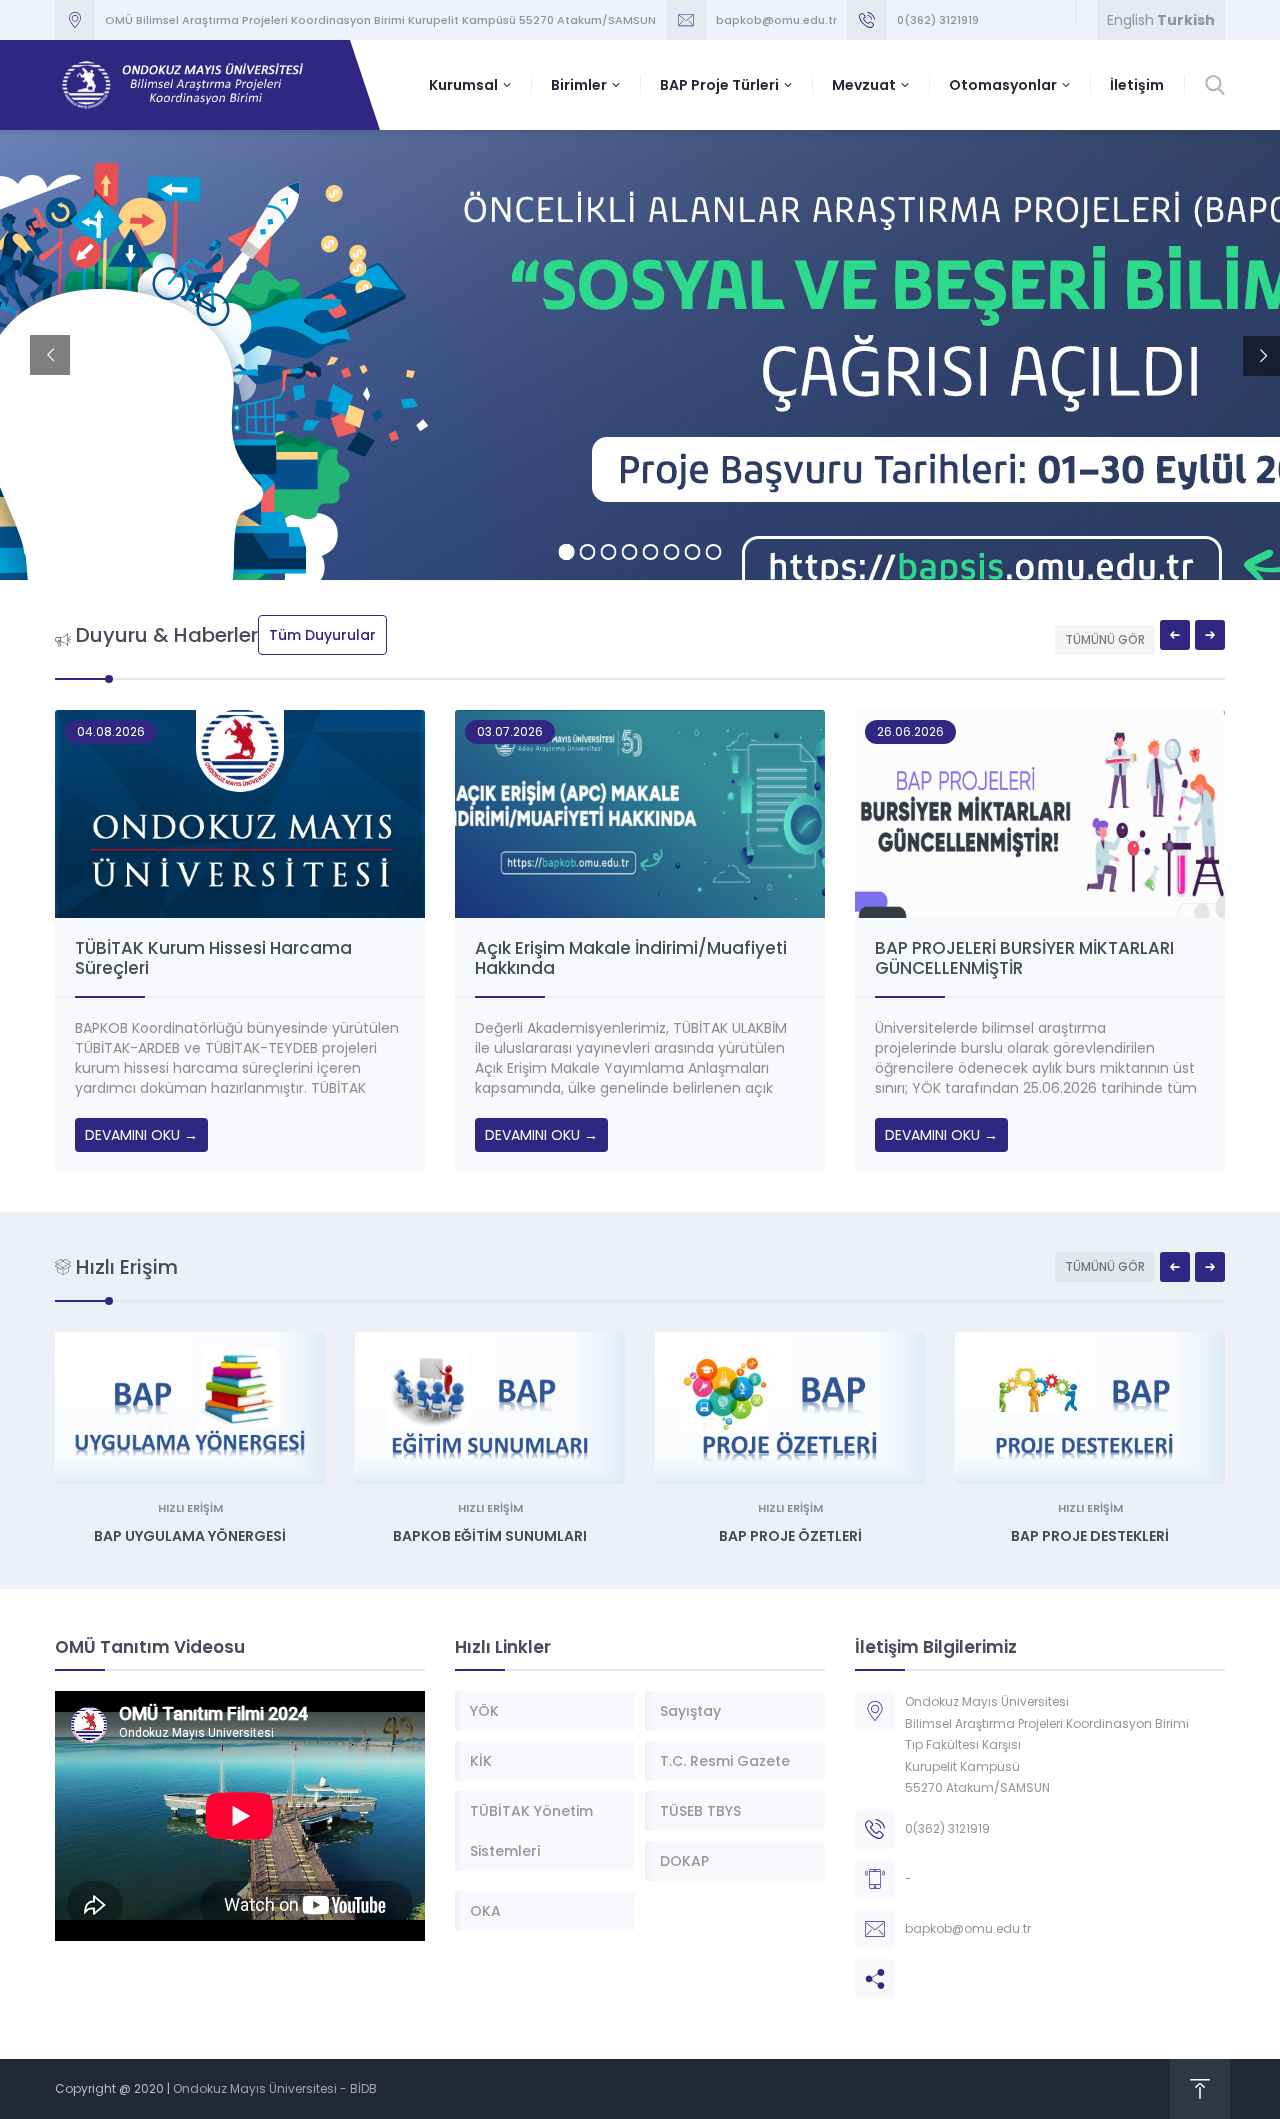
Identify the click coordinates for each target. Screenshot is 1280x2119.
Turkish (1186, 20)
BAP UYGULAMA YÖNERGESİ (190, 1536)
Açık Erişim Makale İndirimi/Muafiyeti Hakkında (631, 958)
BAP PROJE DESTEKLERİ (1090, 1536)
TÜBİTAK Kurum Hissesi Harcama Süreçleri (213, 958)
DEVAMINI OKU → (141, 1135)
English (1130, 20)
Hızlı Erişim (190, 1508)
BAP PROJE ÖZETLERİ (790, 1536)
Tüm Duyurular (322, 635)
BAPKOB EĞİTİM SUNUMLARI (490, 1536)
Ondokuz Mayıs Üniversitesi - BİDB (275, 2088)
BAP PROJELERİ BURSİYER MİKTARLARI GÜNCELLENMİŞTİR (1024, 958)
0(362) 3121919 (938, 20)
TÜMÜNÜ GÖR (1105, 639)
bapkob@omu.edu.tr (776, 20)
